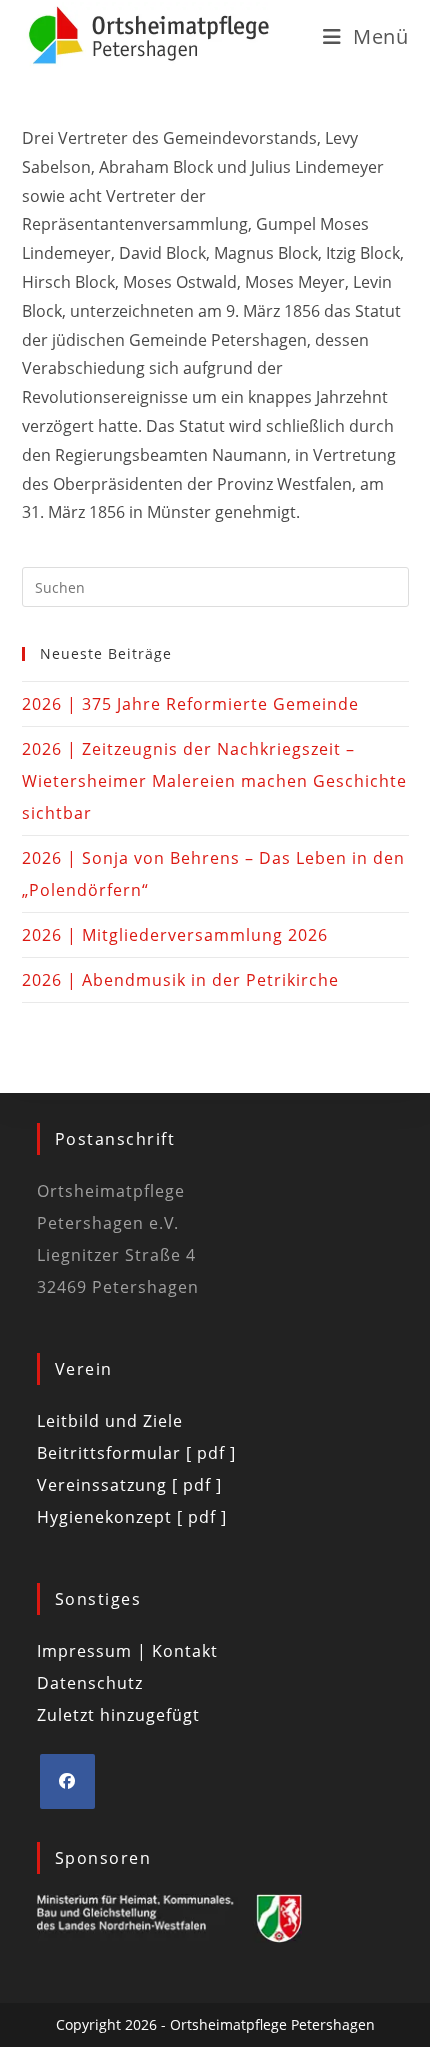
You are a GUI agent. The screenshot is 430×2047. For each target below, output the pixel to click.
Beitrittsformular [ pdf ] (136, 1453)
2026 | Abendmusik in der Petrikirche (180, 980)
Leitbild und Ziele (110, 1421)
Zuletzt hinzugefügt (118, 1715)
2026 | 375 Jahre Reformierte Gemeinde (190, 704)
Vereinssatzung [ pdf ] (129, 1485)
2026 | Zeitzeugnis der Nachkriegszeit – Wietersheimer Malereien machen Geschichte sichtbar (214, 781)
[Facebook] (67, 1781)
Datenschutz (90, 1683)
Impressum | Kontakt (127, 1651)
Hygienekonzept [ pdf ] (132, 1517)
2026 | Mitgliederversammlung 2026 (175, 935)
